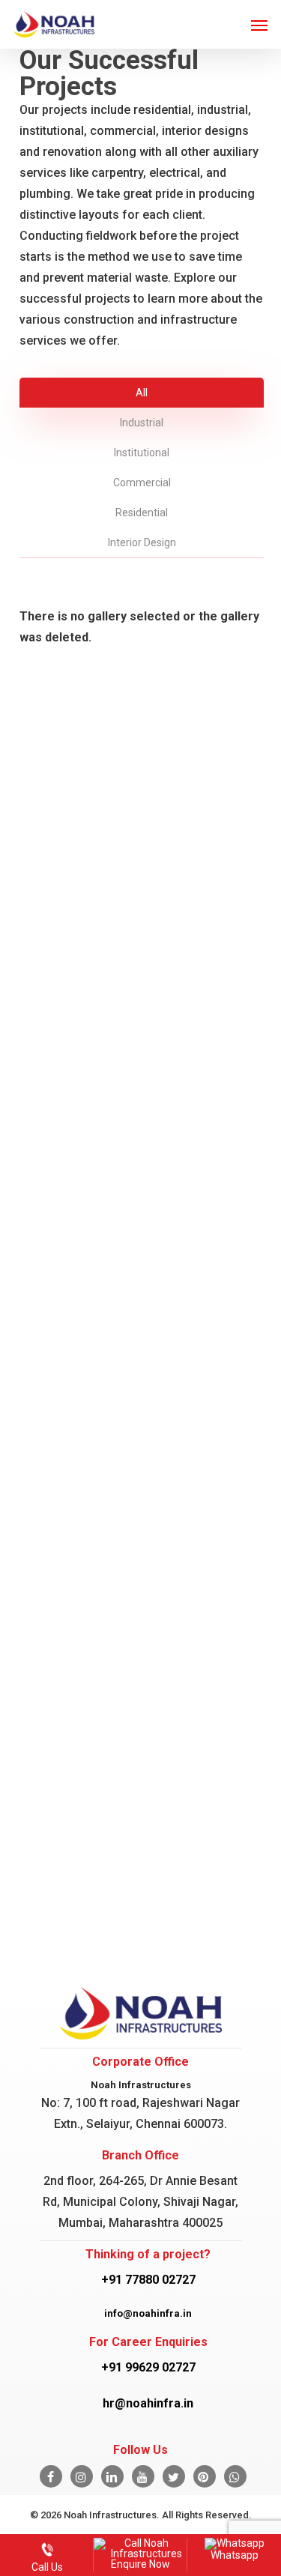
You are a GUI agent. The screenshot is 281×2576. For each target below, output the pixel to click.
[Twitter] (174, 2476)
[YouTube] (143, 2476)
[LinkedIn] (112, 2476)
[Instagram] (82, 2476)
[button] (259, 25)
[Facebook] (51, 2476)
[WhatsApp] (235, 2476)
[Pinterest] (205, 2476)
